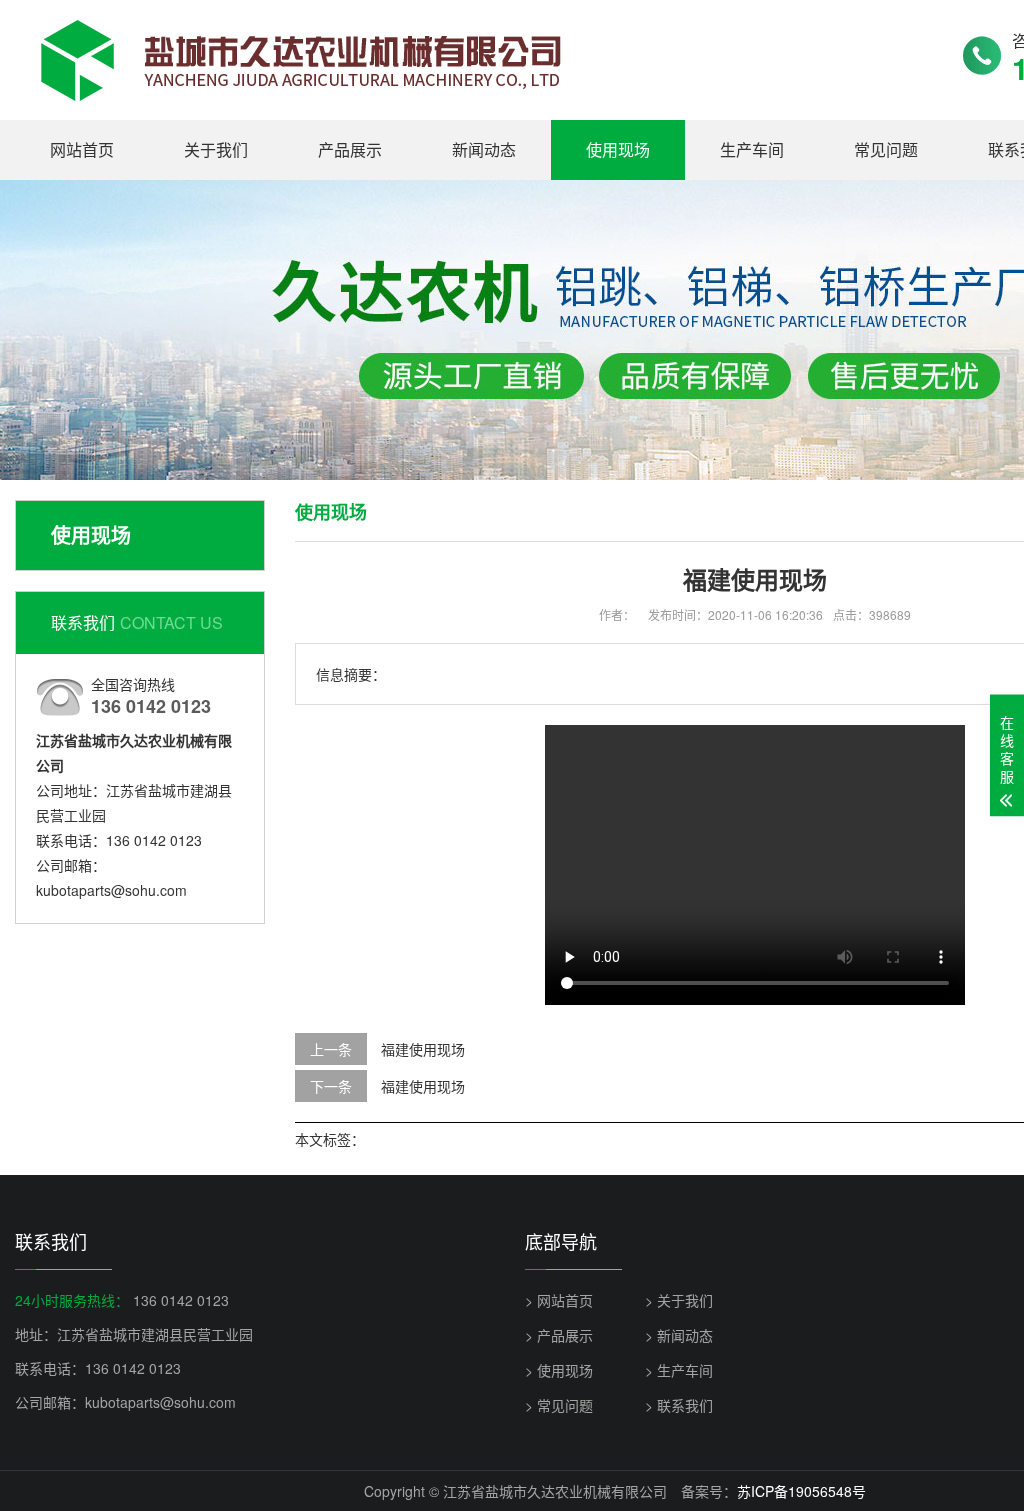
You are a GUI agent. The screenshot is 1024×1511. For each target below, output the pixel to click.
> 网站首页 (559, 1300)
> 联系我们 (679, 1405)
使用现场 (618, 149)
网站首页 (82, 149)
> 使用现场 (559, 1370)
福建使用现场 (423, 1049)
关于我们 (216, 149)
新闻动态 (484, 149)
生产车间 (752, 149)
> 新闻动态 (679, 1335)
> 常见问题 (559, 1405)
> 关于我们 (679, 1300)
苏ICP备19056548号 (801, 1491)
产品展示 (350, 149)
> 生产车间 (679, 1370)
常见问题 (886, 149)
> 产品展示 (559, 1335)
